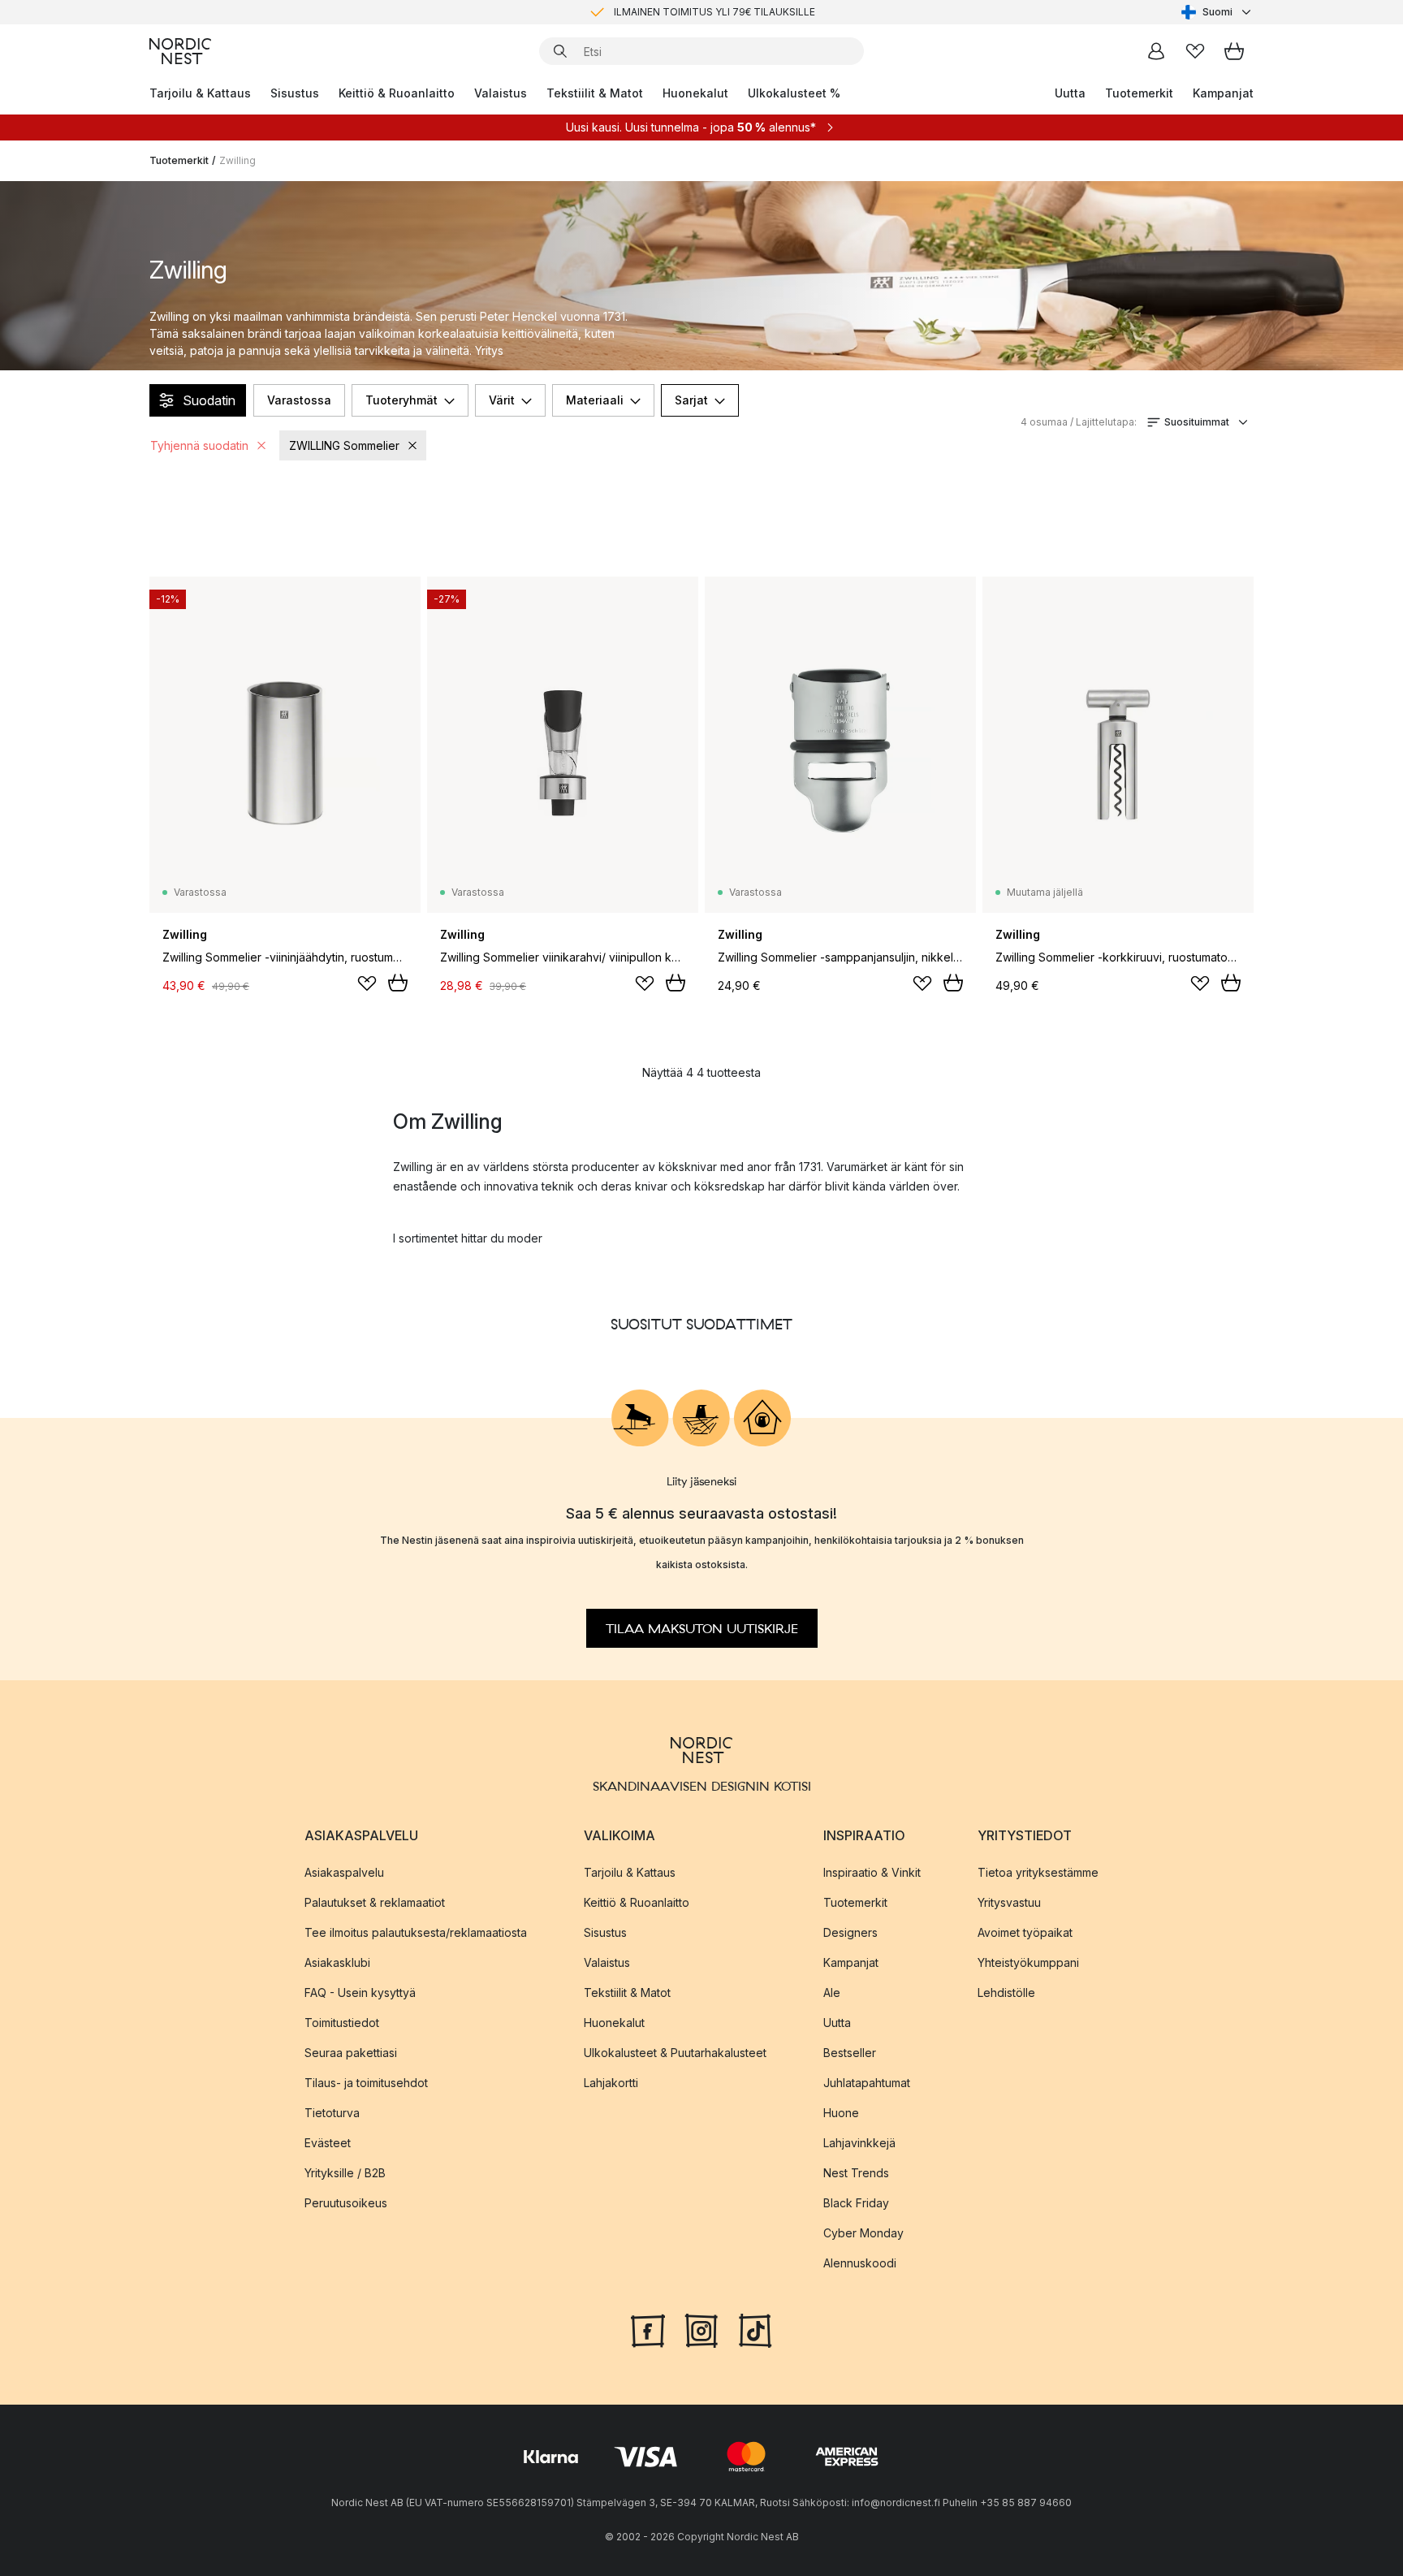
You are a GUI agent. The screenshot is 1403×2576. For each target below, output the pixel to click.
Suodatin (209, 400)
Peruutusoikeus (346, 2202)
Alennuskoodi (860, 2262)
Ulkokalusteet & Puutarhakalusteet (675, 2052)
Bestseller (850, 2052)
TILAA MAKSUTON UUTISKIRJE (702, 1628)
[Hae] (560, 51)
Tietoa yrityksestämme (1038, 1871)
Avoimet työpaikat (1025, 1932)
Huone (841, 2112)
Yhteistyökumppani (1028, 1962)
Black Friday (856, 2202)
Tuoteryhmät (401, 400)
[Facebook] (648, 2328)
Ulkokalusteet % (794, 93)
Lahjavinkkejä (859, 2142)
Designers (850, 1932)
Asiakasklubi (337, 1962)
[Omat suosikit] (1195, 51)
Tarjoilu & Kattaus (200, 93)
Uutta (1070, 93)
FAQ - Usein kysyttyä (360, 1992)
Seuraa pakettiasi (351, 2052)
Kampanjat (1223, 93)
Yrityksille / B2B (345, 2172)
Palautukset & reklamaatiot (375, 1902)
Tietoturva (332, 2112)
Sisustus (295, 93)
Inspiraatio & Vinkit (872, 1871)
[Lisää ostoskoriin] (398, 983)
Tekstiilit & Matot (595, 93)
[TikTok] (755, 2328)
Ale (832, 1992)
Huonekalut (695, 93)
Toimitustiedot (342, 2022)
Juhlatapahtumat (867, 2082)
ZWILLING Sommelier (344, 445)
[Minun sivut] (1156, 51)
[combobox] (1217, 12)
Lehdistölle (1006, 1992)
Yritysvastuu (1009, 1902)
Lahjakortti (611, 2082)
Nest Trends (856, 2172)
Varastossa (299, 400)
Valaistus (501, 93)
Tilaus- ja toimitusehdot (366, 2082)
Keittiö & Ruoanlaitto (397, 93)
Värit (502, 400)
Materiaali (595, 400)
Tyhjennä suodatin (199, 445)
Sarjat (691, 400)
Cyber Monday (863, 2232)
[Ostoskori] (1234, 51)
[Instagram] (701, 2328)
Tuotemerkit (1139, 93)
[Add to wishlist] (367, 983)
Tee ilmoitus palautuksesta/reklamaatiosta (416, 1932)
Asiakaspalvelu (344, 1871)
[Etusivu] (180, 51)
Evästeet (328, 2142)
